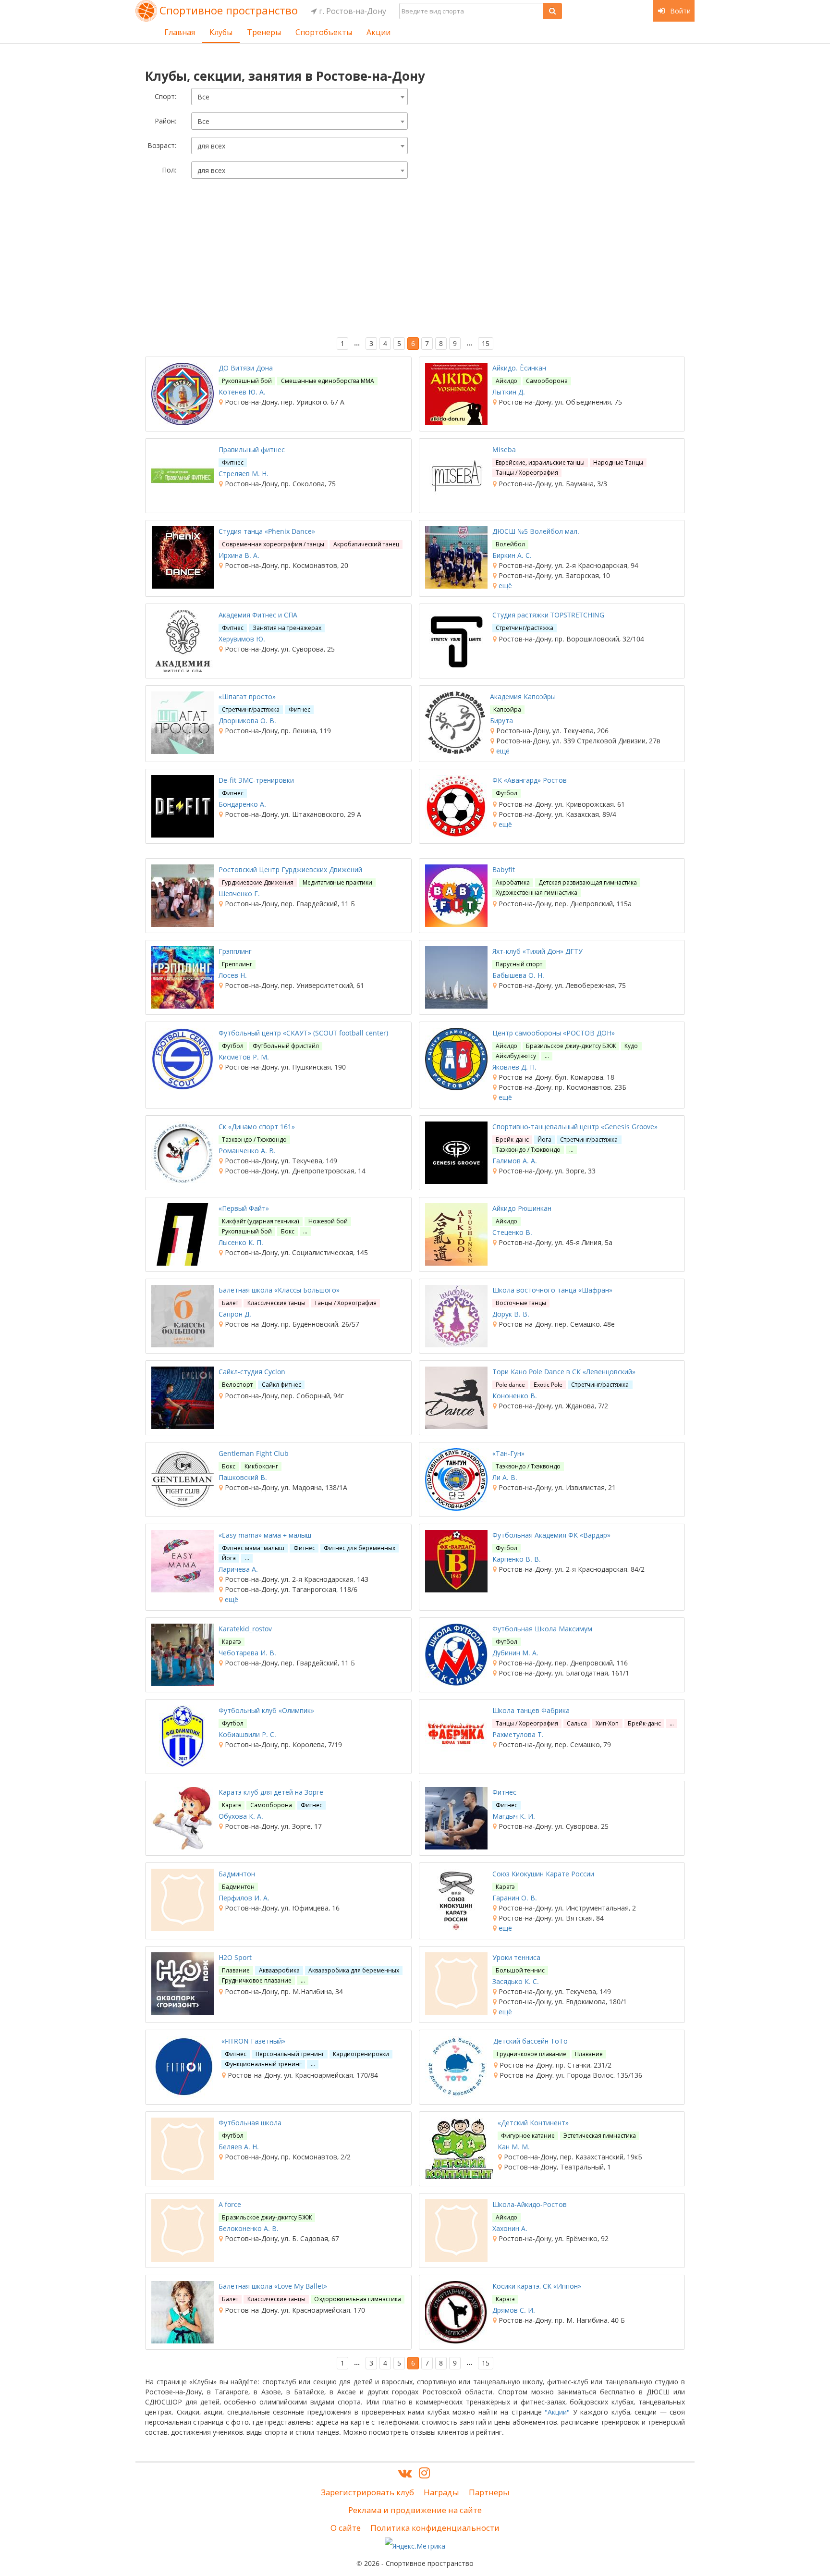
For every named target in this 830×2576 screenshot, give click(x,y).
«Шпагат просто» (247, 696)
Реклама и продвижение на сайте (415, 2510)
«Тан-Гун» (508, 1453)
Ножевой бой (328, 1221)
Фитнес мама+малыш (253, 1548)
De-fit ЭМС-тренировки (256, 780)
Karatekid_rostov (245, 1629)
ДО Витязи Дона (246, 368)
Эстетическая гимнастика (600, 2136)
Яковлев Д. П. (514, 1067)
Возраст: (162, 145)
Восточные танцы (521, 1303)
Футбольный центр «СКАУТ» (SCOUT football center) (303, 1033)
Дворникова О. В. (247, 721)
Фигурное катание (528, 2136)
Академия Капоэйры (523, 696)
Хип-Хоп (607, 1723)
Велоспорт (237, 1385)
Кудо (631, 1046)
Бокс (288, 1231)
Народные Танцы (618, 462)
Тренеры (264, 32)
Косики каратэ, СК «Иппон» (537, 2286)
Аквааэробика (279, 1970)
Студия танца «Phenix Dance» (267, 531)
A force (230, 2204)
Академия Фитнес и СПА (258, 615)
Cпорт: (166, 96)
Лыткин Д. (509, 392)
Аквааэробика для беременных (354, 1970)
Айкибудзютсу (516, 1056)
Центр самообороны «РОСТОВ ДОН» (554, 1033)
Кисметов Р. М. (244, 1057)
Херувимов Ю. (242, 639)
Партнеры (489, 2492)
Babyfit (504, 869)
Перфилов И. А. (244, 1898)
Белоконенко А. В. (249, 2228)
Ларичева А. (238, 1569)
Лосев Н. (233, 975)
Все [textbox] (203, 97)
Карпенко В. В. (517, 1559)
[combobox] (299, 97)
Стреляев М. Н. (244, 474)
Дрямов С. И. (514, 2310)
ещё (504, 585)
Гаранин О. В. (515, 1898)
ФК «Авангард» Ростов (530, 780)
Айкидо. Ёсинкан (519, 368)
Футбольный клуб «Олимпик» (266, 1710)
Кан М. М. (514, 2147)
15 (486, 343)
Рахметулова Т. (518, 1734)
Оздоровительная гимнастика (358, 2299)
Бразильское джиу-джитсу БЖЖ (571, 1046)
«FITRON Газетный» (253, 2041)
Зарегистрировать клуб (367, 2492)
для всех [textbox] (211, 146)
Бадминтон (237, 1874)
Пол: (169, 170)
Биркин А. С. (512, 555)
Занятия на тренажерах (287, 628)
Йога (544, 1140)
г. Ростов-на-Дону (352, 11)
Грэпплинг (235, 951)
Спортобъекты (324, 32)
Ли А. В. (505, 1477)
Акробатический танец (366, 544)
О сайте (346, 2528)
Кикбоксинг (261, 1466)
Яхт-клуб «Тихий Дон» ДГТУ (537, 951)
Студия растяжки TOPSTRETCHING (548, 615)
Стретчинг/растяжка (525, 628)
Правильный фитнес (252, 450)
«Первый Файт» (244, 1208)
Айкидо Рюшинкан (522, 1208)
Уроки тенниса (516, 1957)
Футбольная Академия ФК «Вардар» (551, 1535)
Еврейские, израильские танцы (540, 462)
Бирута (501, 721)
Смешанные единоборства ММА (328, 381)
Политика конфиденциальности (435, 2528)
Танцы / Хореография (527, 473)
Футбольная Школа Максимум (542, 1629)
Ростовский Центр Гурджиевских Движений (290, 869)
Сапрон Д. (235, 1314)
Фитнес (233, 462)
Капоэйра (507, 709)
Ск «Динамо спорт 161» (257, 1127)
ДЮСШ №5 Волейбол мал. (536, 531)
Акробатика (513, 882)
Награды (441, 2492)
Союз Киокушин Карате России (543, 1874)
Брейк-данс (512, 1140)
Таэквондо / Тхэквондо (254, 1140)
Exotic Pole (548, 1385)
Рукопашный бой (247, 381)
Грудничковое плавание (257, 1980)
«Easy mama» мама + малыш (265, 1535)
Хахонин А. (510, 2228)
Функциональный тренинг (263, 2064)
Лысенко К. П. (241, 1242)
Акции (378, 32)
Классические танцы (276, 1303)
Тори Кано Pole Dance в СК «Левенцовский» (564, 1372)
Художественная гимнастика (537, 893)
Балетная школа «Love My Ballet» (273, 2286)
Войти (679, 11)
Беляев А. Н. (239, 2147)
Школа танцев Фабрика (531, 1710)
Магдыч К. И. (514, 1816)
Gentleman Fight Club (254, 1453)
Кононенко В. (515, 1396)
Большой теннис (520, 1970)
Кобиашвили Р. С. (247, 1734)
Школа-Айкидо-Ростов (530, 2204)
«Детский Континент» (533, 2123)
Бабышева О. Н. (518, 975)
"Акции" (557, 2412)
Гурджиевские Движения (258, 882)
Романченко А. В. (247, 1151)
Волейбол (510, 544)
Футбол (507, 793)
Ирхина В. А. (239, 555)
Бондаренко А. (242, 804)
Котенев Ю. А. (242, 392)
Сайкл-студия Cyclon (252, 1372)
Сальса (577, 1723)
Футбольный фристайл (286, 1046)
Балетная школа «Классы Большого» (279, 1290)
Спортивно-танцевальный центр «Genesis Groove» (575, 1127)
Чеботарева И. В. (247, 1653)
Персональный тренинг (290, 2054)
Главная (180, 32)
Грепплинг (237, 964)
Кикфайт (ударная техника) (261, 1221)
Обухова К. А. (241, 1816)
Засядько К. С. (516, 1981)
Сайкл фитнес (281, 1385)
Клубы (221, 32)
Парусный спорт (519, 964)
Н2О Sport (235, 1957)
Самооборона (547, 381)
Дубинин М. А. (515, 1653)
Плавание (236, 1970)
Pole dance (510, 1385)
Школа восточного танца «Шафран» (552, 1290)
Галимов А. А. (515, 1161)
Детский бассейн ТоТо (531, 2041)
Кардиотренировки (361, 2054)
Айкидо (507, 381)
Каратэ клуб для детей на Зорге (271, 1792)
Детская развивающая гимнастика (588, 882)
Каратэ (232, 1642)
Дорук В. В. (511, 1314)
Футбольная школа (250, 2123)
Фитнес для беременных (360, 1548)
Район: (166, 121)
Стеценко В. (512, 1232)
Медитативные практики (337, 882)
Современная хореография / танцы (273, 544)
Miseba (504, 450)
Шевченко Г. (239, 894)
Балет (230, 1303)
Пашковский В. (243, 1477)
